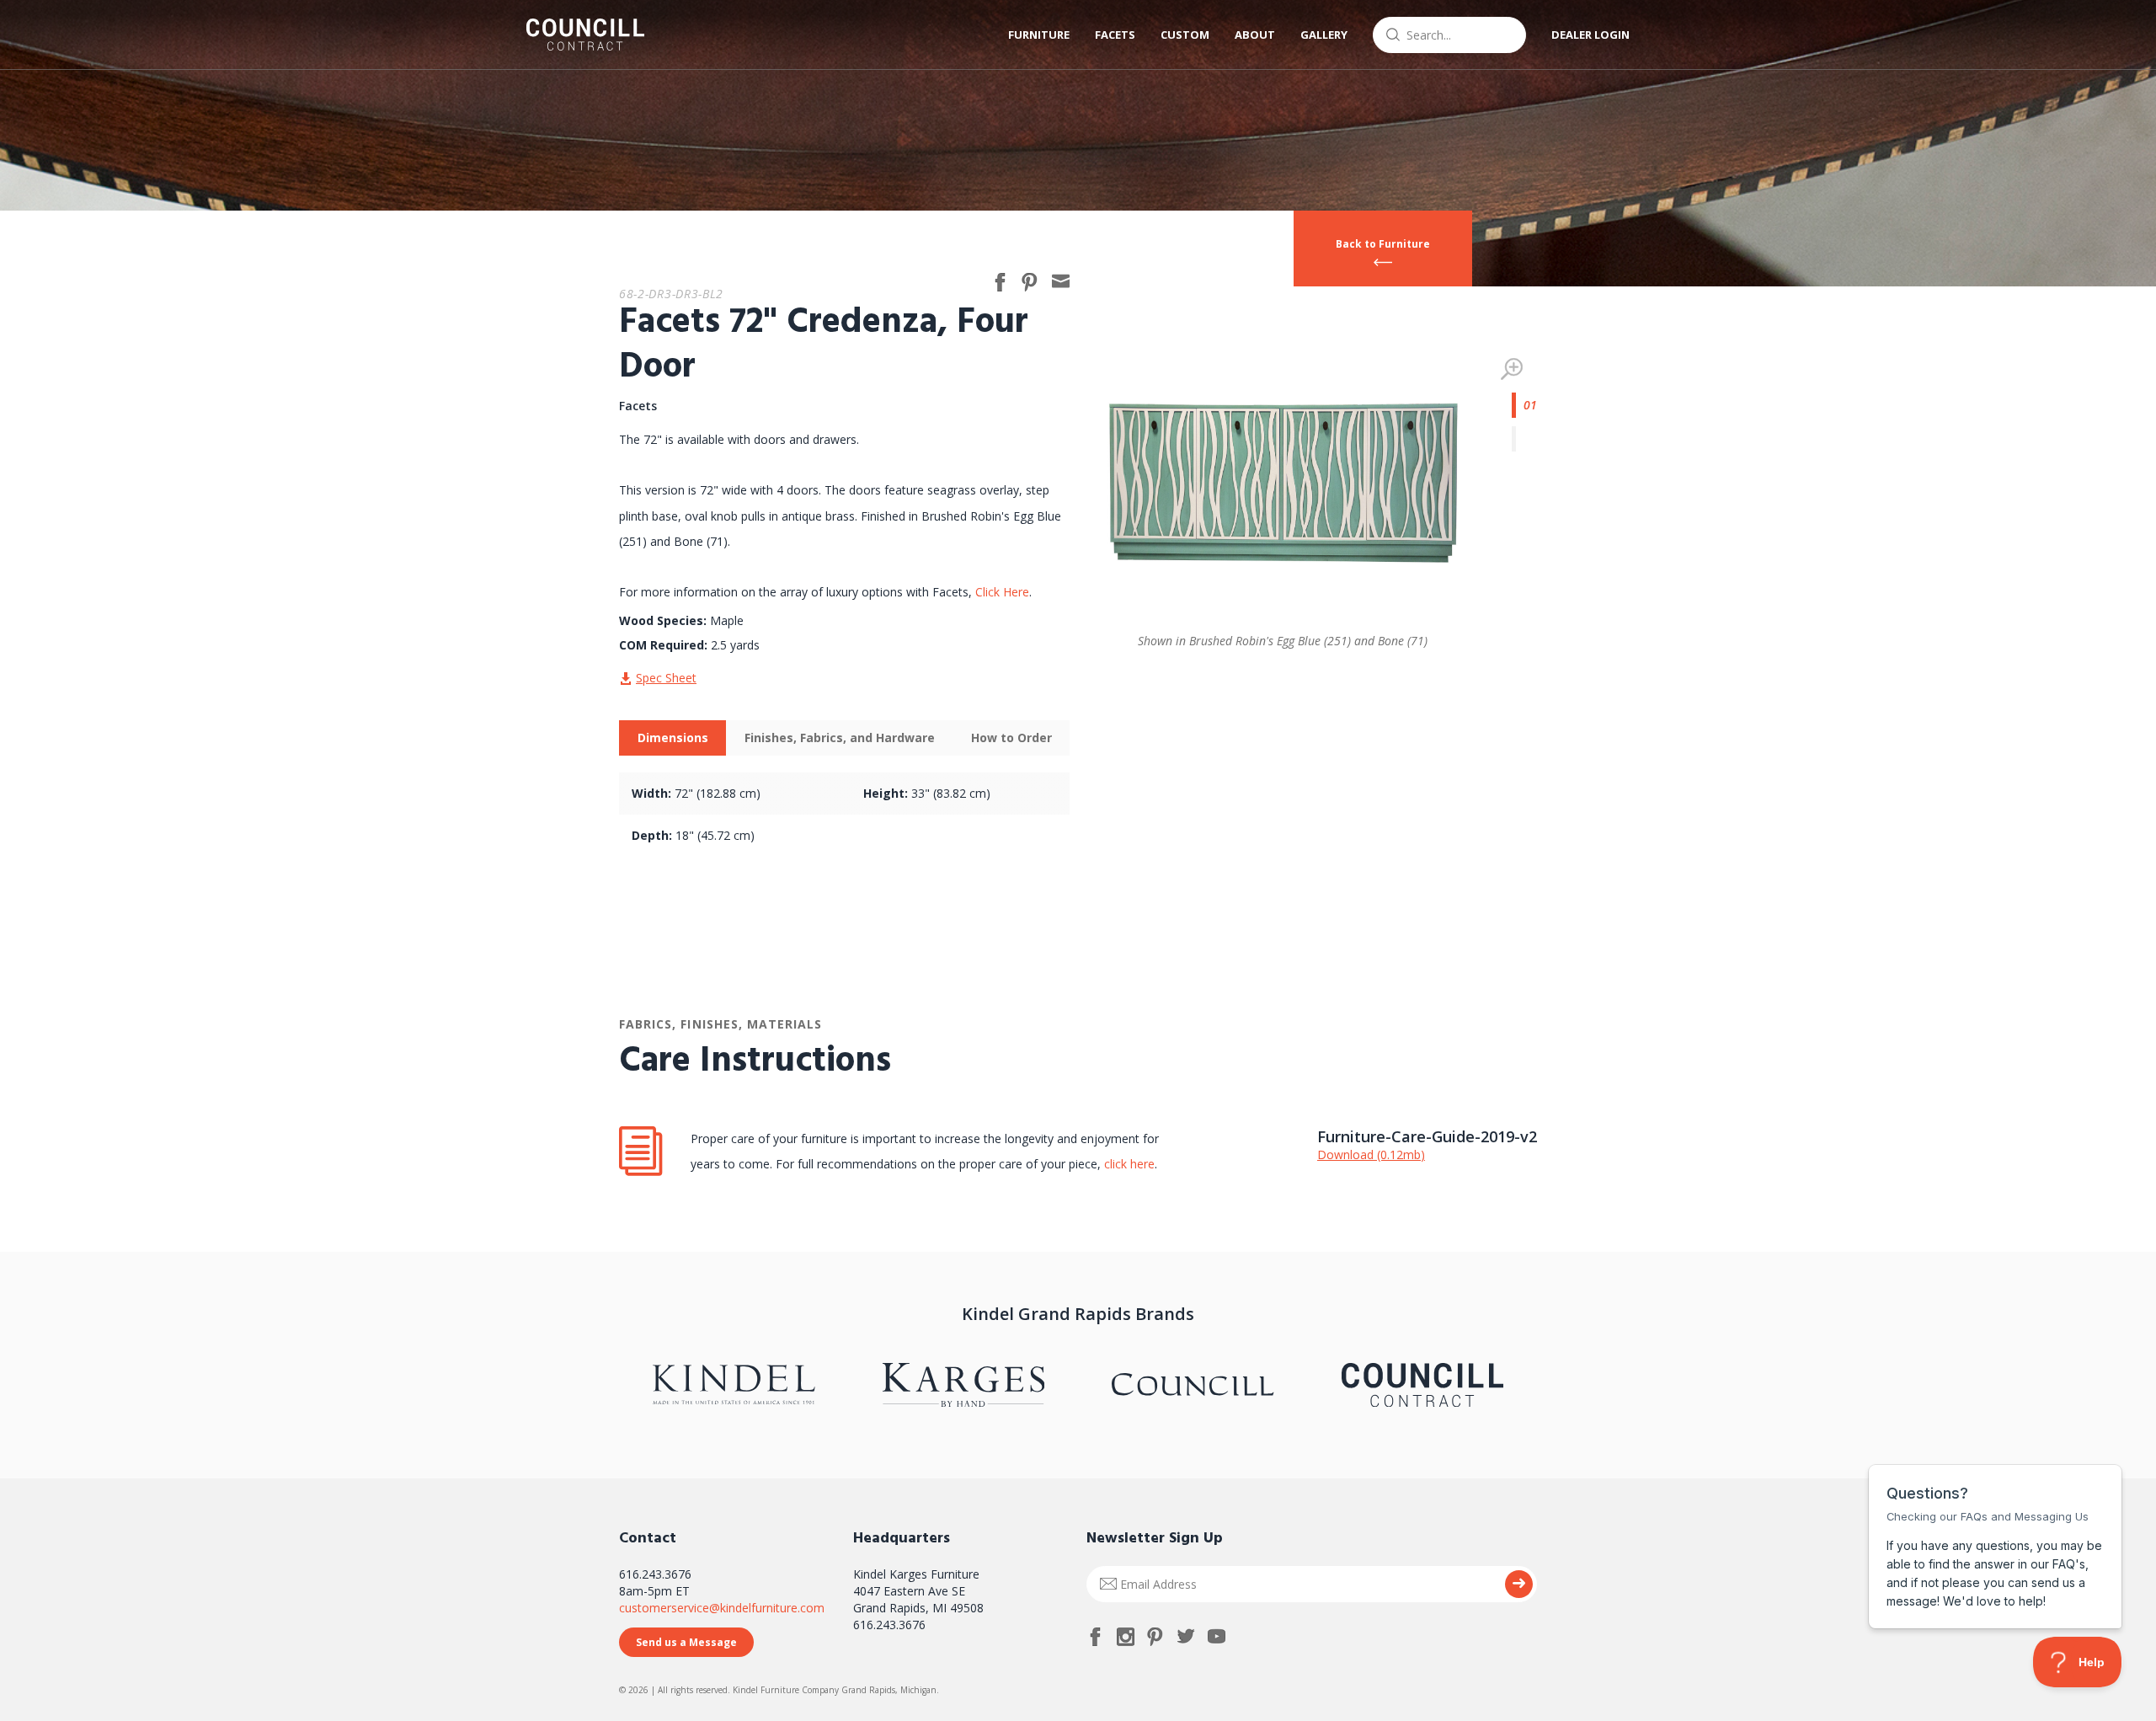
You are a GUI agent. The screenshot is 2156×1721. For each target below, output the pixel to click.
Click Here (1002, 592)
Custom (1185, 35)
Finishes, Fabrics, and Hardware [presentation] (840, 738)
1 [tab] (1524, 405)
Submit (1519, 1584)
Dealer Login (1590, 35)
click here (1128, 1164)
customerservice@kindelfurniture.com (722, 1608)
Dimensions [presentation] (673, 738)
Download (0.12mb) (1371, 1154)
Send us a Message (686, 1642)
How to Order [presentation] (1011, 738)
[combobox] (1449, 35)
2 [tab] (1524, 439)
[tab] (672, 738)
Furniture (1039, 35)
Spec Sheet (666, 678)
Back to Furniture (1383, 244)
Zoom (1512, 369)
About (1255, 35)
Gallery (1324, 35)
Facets (1115, 35)
